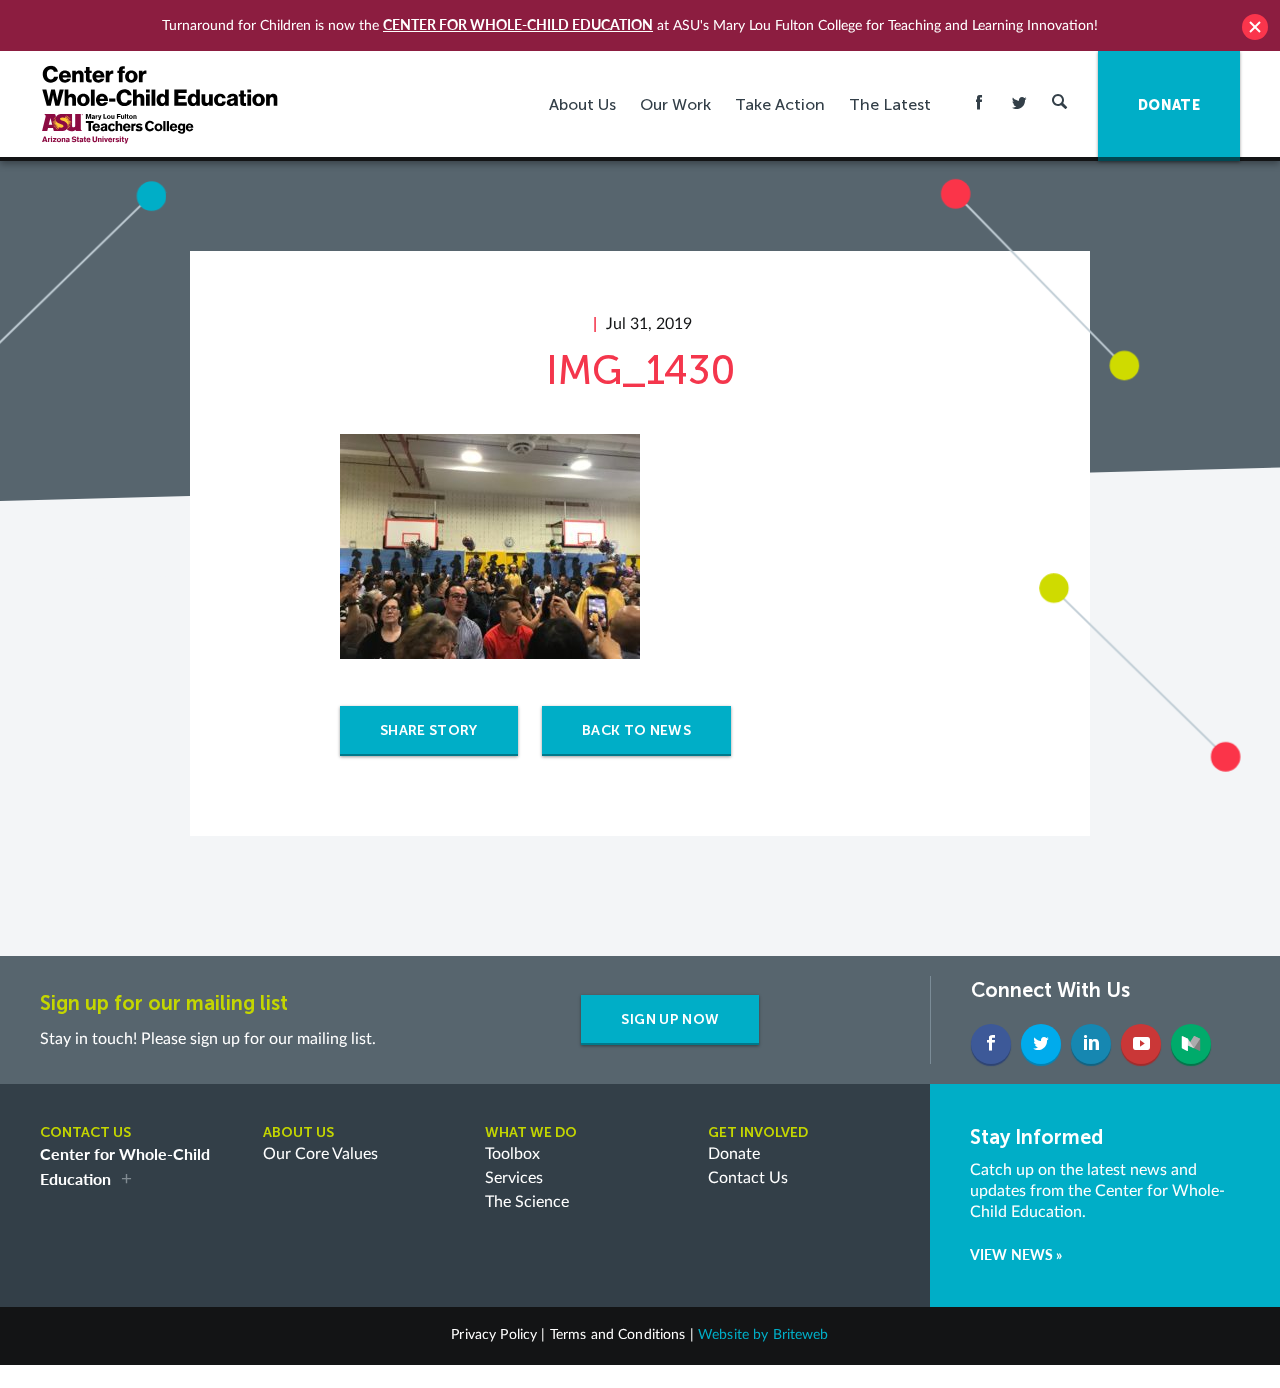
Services (514, 1178)
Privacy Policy (494, 1335)
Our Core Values (320, 1154)
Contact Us (748, 1178)
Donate (734, 1154)
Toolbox (512, 1154)
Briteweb (801, 1335)
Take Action (780, 104)
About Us (582, 104)
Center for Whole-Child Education (518, 24)
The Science (527, 1202)
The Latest (890, 104)
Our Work (675, 104)
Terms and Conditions (618, 1335)
